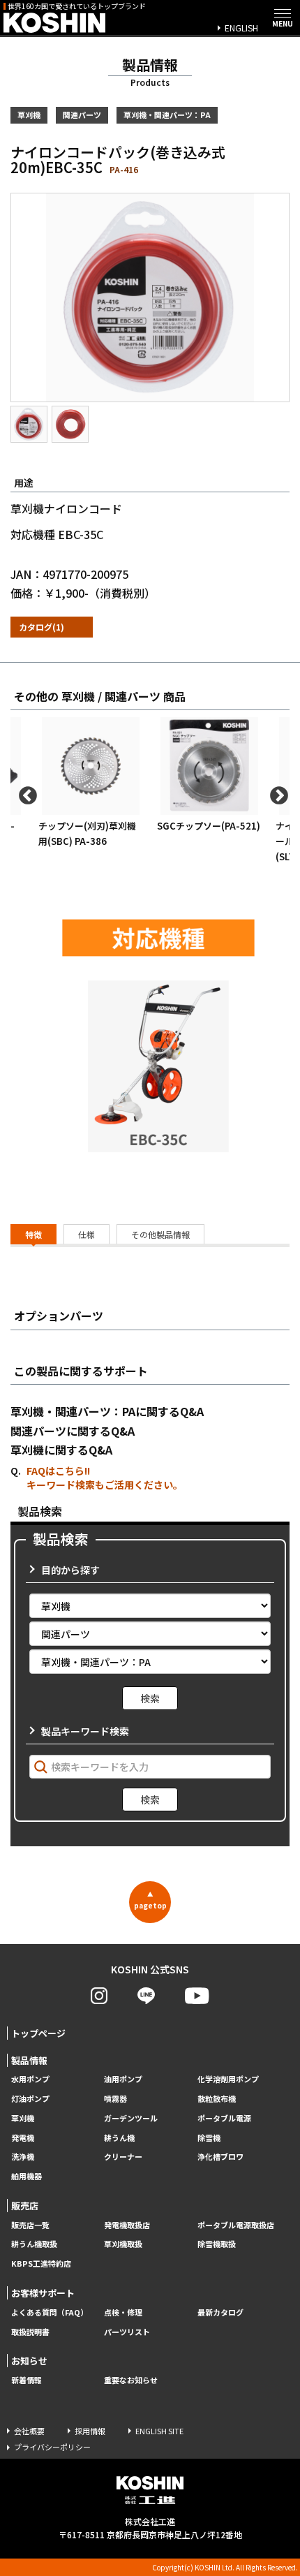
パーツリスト (127, 2332)
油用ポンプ (123, 2079)
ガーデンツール (131, 2118)
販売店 (25, 2206)
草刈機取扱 (123, 2244)
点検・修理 (123, 2312)
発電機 (23, 2138)
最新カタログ (220, 2312)
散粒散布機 (217, 2099)
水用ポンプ (30, 2079)
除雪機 (209, 2138)
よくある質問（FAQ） (50, 2312)
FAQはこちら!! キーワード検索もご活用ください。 (105, 1478)
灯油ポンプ (30, 2099)
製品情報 (29, 2060)
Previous (24, 793)
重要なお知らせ (131, 2380)
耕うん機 (119, 2138)
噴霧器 (115, 2099)
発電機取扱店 (127, 2225)
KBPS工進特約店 (41, 2264)
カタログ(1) (42, 627)
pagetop (150, 1900)
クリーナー (123, 2157)
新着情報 (27, 2380)
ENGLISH (241, 28)
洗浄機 (23, 2157)
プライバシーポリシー (52, 2447)
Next (276, 793)
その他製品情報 (160, 1234)
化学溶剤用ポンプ (228, 2079)
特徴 (33, 1234)
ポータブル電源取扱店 (236, 2225)
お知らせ (29, 2361)
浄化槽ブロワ (220, 2157)
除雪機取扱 (217, 2244)
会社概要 (29, 2431)
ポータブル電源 (224, 2118)
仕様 (87, 1234)
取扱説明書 (30, 2332)
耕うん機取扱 (34, 2244)
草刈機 (23, 2118)
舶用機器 (27, 2176)
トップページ (38, 2033)
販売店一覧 (30, 2225)
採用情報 (90, 2431)
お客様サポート (43, 2293)
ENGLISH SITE (159, 2431)
